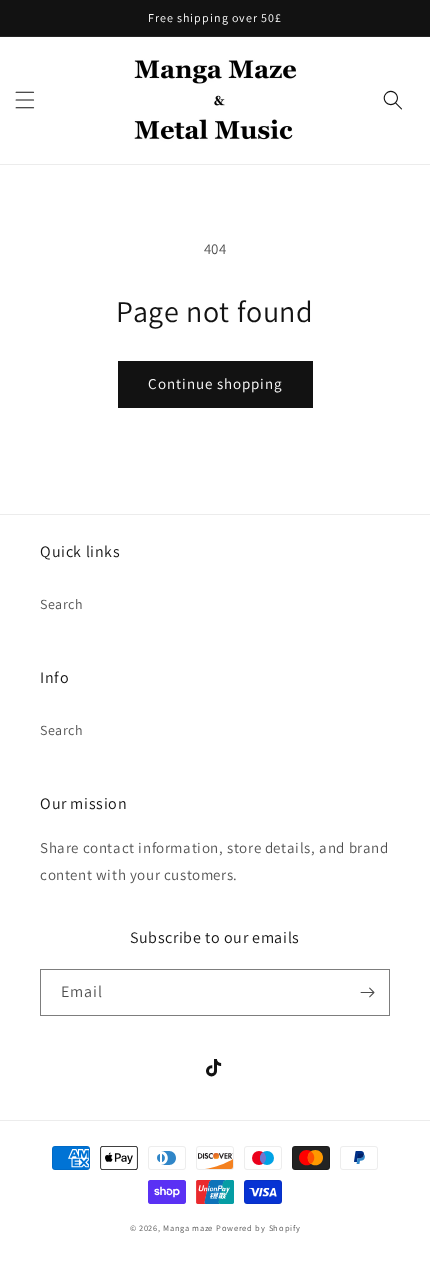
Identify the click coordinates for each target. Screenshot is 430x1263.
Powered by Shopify (258, 1227)
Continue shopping (215, 383)
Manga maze (188, 1227)
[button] (25, 100)
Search (62, 604)
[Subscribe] (367, 992)
